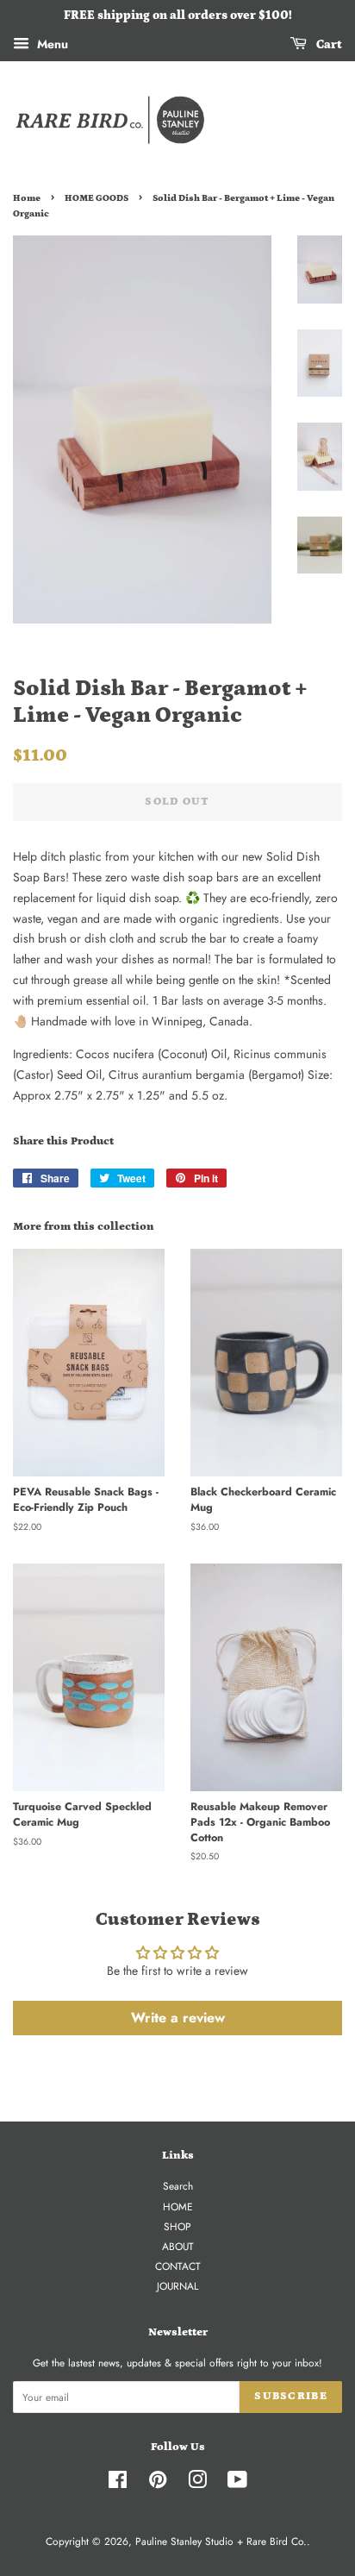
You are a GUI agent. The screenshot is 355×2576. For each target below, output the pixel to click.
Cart (328, 45)
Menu (51, 44)
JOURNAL (177, 2286)
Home (27, 198)
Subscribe (291, 2396)
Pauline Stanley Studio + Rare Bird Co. (221, 2541)
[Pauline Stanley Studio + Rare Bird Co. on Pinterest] (158, 2483)
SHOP (177, 2226)
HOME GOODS (97, 198)
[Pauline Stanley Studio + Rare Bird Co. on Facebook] (118, 2483)
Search (178, 2186)
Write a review (178, 2018)
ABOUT (178, 2246)
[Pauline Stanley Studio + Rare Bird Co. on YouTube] (237, 2483)
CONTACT (178, 2266)
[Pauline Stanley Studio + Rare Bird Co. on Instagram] (197, 2483)
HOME (178, 2206)
